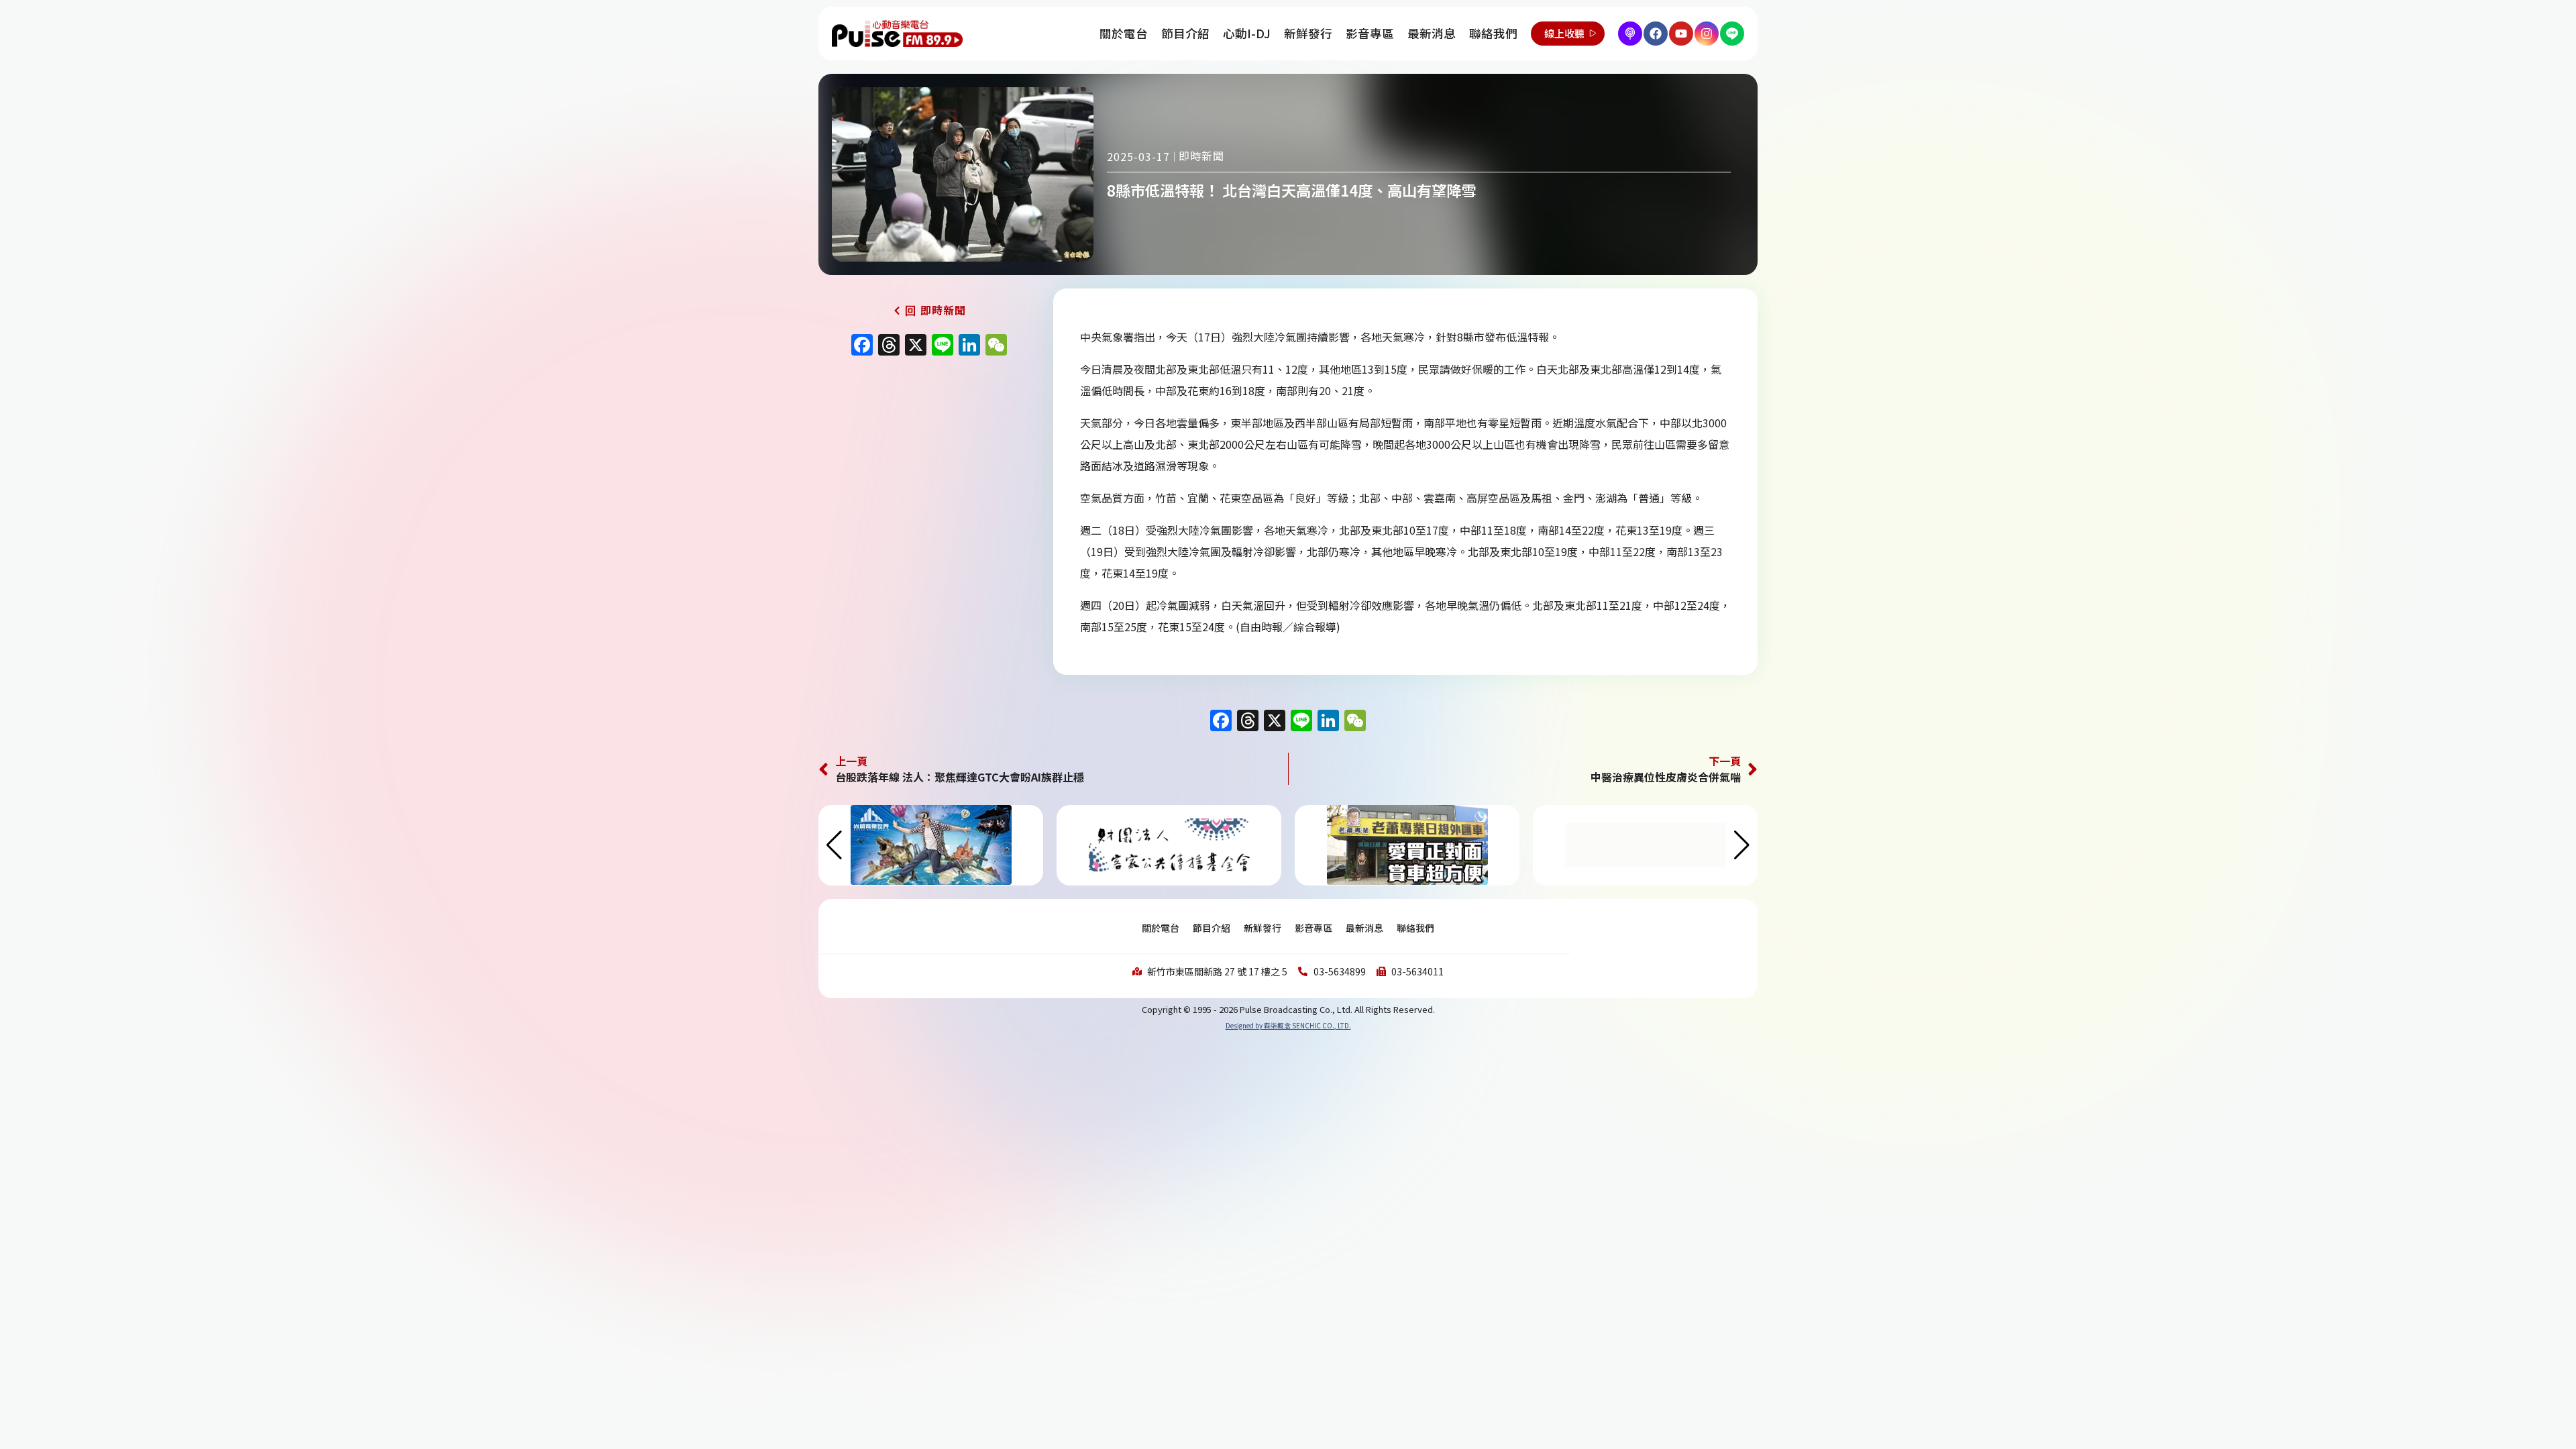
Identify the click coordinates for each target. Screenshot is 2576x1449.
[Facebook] (1656, 34)
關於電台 (1124, 33)
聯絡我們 (1493, 33)
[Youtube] (1681, 34)
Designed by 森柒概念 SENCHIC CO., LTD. (1288, 1025)
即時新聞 (1201, 156)
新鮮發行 (1308, 33)
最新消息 (1432, 33)
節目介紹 (1185, 33)
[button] (1742, 845)
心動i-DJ (1247, 33)
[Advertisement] (929, 478)
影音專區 (1370, 33)
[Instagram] (1707, 34)
